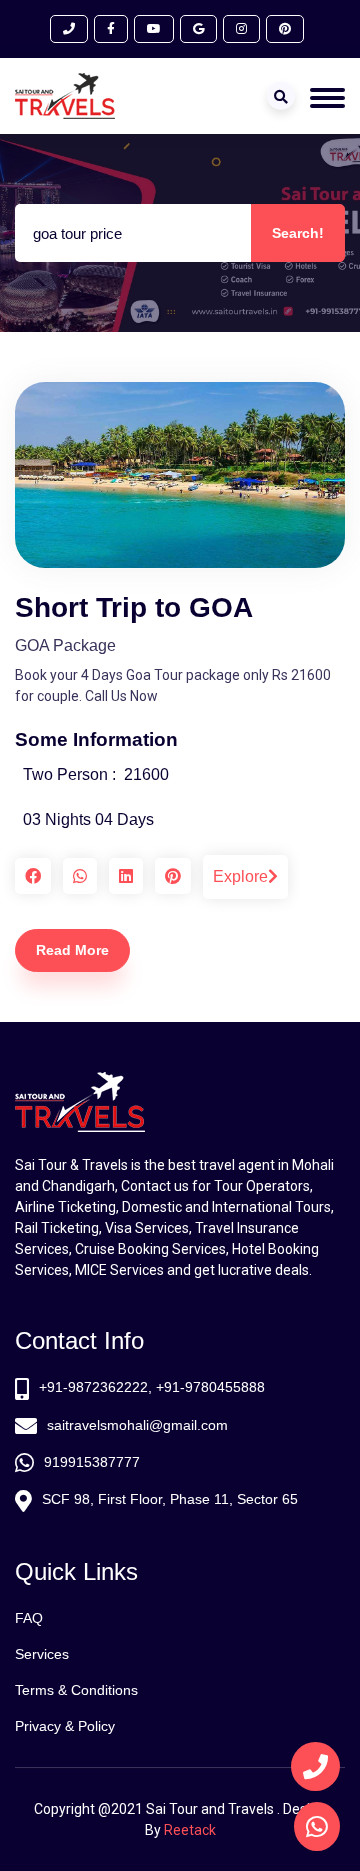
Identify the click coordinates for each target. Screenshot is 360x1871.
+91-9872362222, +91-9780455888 (152, 1387)
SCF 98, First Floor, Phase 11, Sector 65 (170, 1499)
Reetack (190, 1830)
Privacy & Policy (65, 1726)
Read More (72, 950)
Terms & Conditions (76, 1690)
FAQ (29, 1618)
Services (42, 1654)
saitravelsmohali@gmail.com (137, 1425)
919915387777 (92, 1462)
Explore (240, 876)
